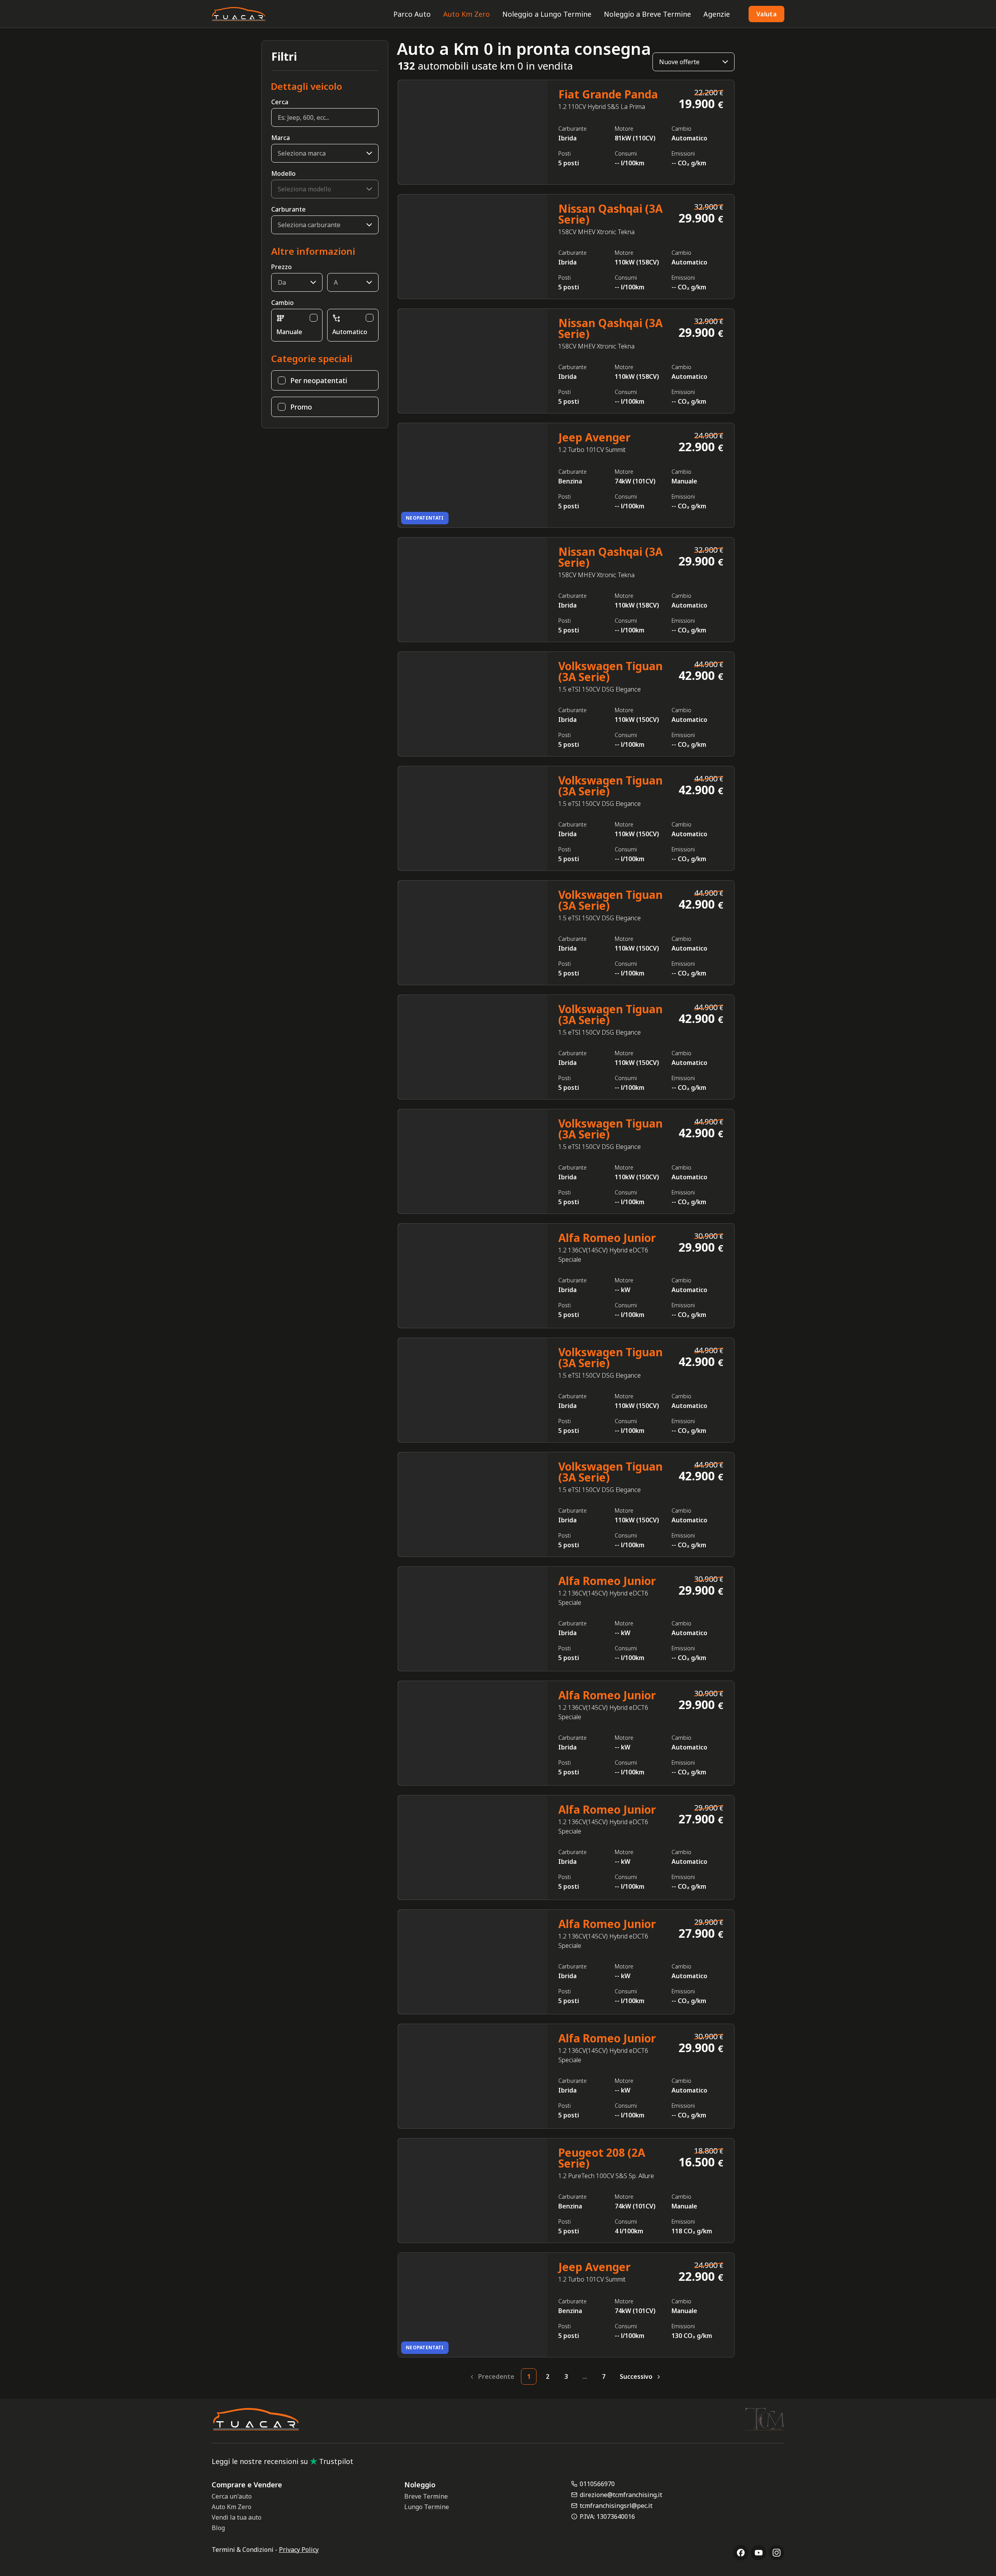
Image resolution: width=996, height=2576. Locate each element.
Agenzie (717, 14)
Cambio (282, 303)
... (585, 2376)
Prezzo (281, 267)
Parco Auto (412, 14)
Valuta (766, 14)
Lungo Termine (427, 2507)
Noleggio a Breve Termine (647, 14)
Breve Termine (426, 2496)
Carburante (288, 209)
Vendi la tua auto (237, 2517)
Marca (281, 138)
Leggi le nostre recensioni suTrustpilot (282, 2461)
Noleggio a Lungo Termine (547, 14)
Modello (283, 173)
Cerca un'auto (232, 2496)
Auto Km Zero (466, 14)
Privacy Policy (299, 2550)
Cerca (280, 102)
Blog (218, 2528)
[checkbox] (314, 318)
